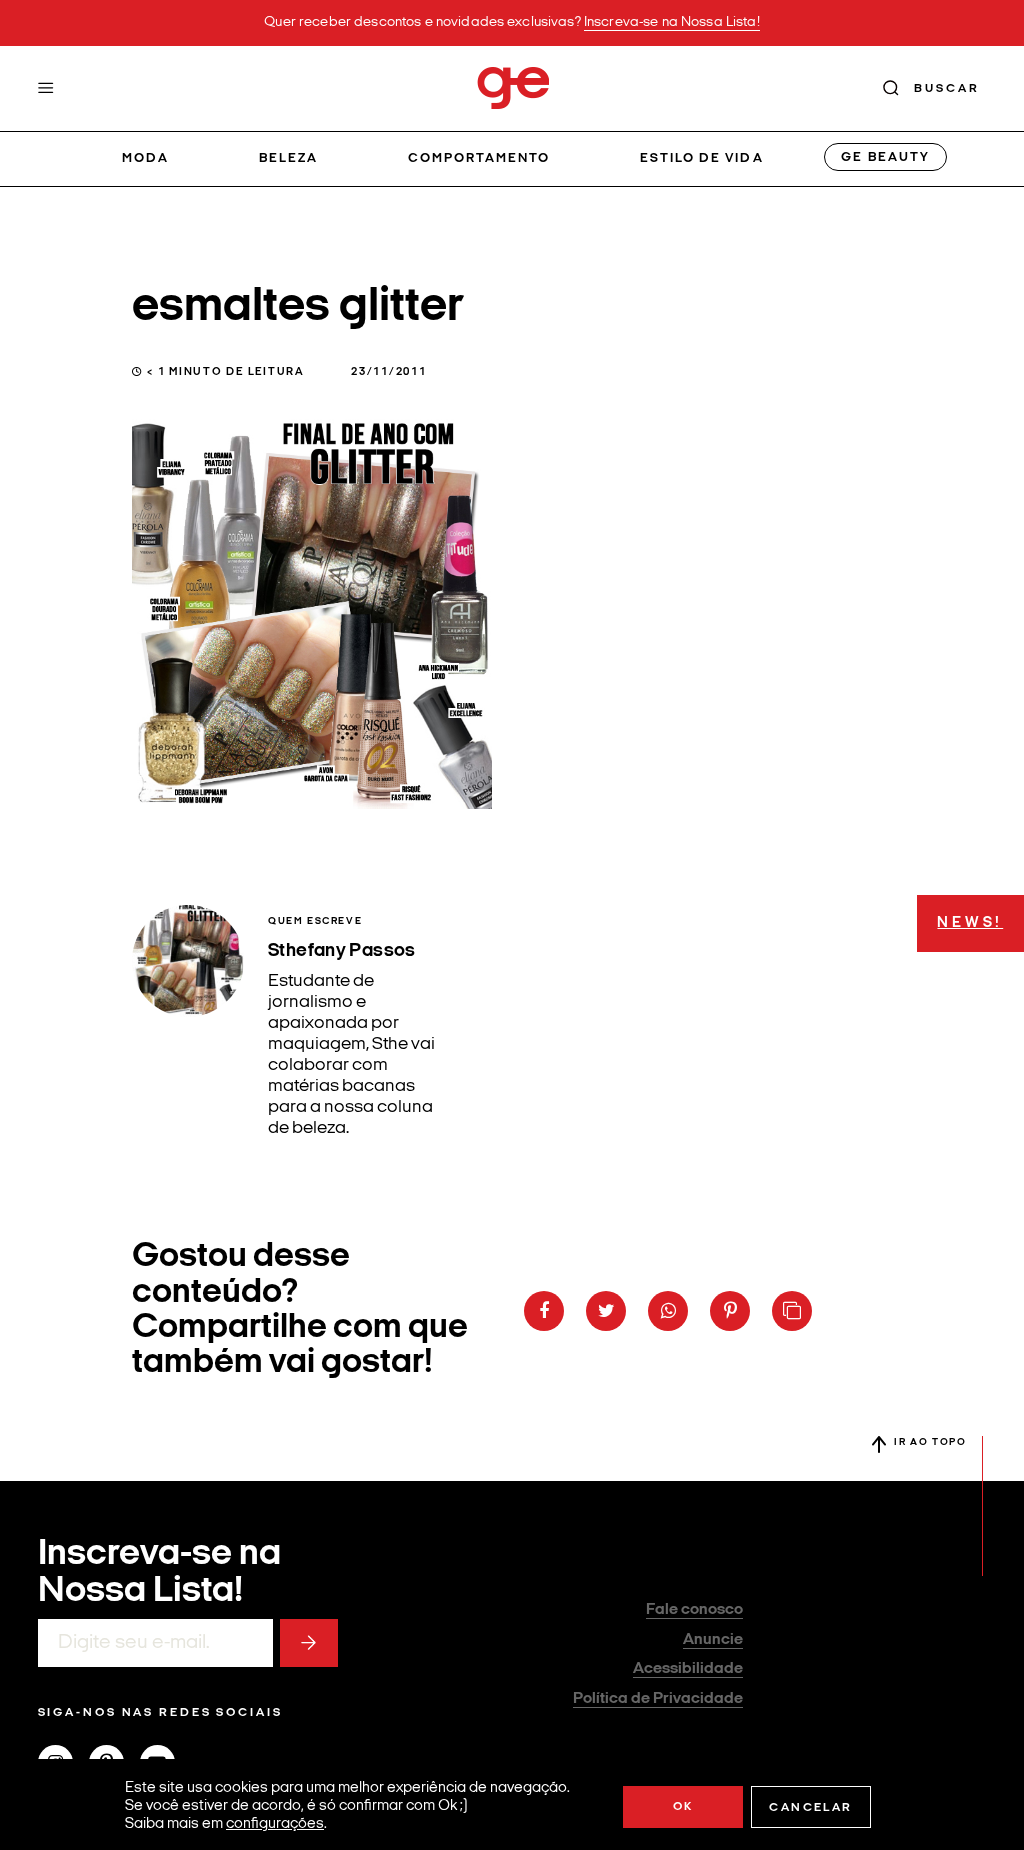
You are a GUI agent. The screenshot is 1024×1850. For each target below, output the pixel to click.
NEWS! (970, 923)
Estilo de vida (702, 158)
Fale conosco (694, 1610)
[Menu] (46, 88)
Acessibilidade (688, 1669)
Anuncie (713, 1640)
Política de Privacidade (658, 1699)
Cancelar (810, 1808)
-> (309, 1643)
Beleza (288, 158)
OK (683, 1807)
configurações (275, 1824)
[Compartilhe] (792, 1311)
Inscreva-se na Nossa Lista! (672, 22)
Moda (145, 158)
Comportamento (479, 158)
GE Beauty (885, 157)
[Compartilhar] (544, 1311)
